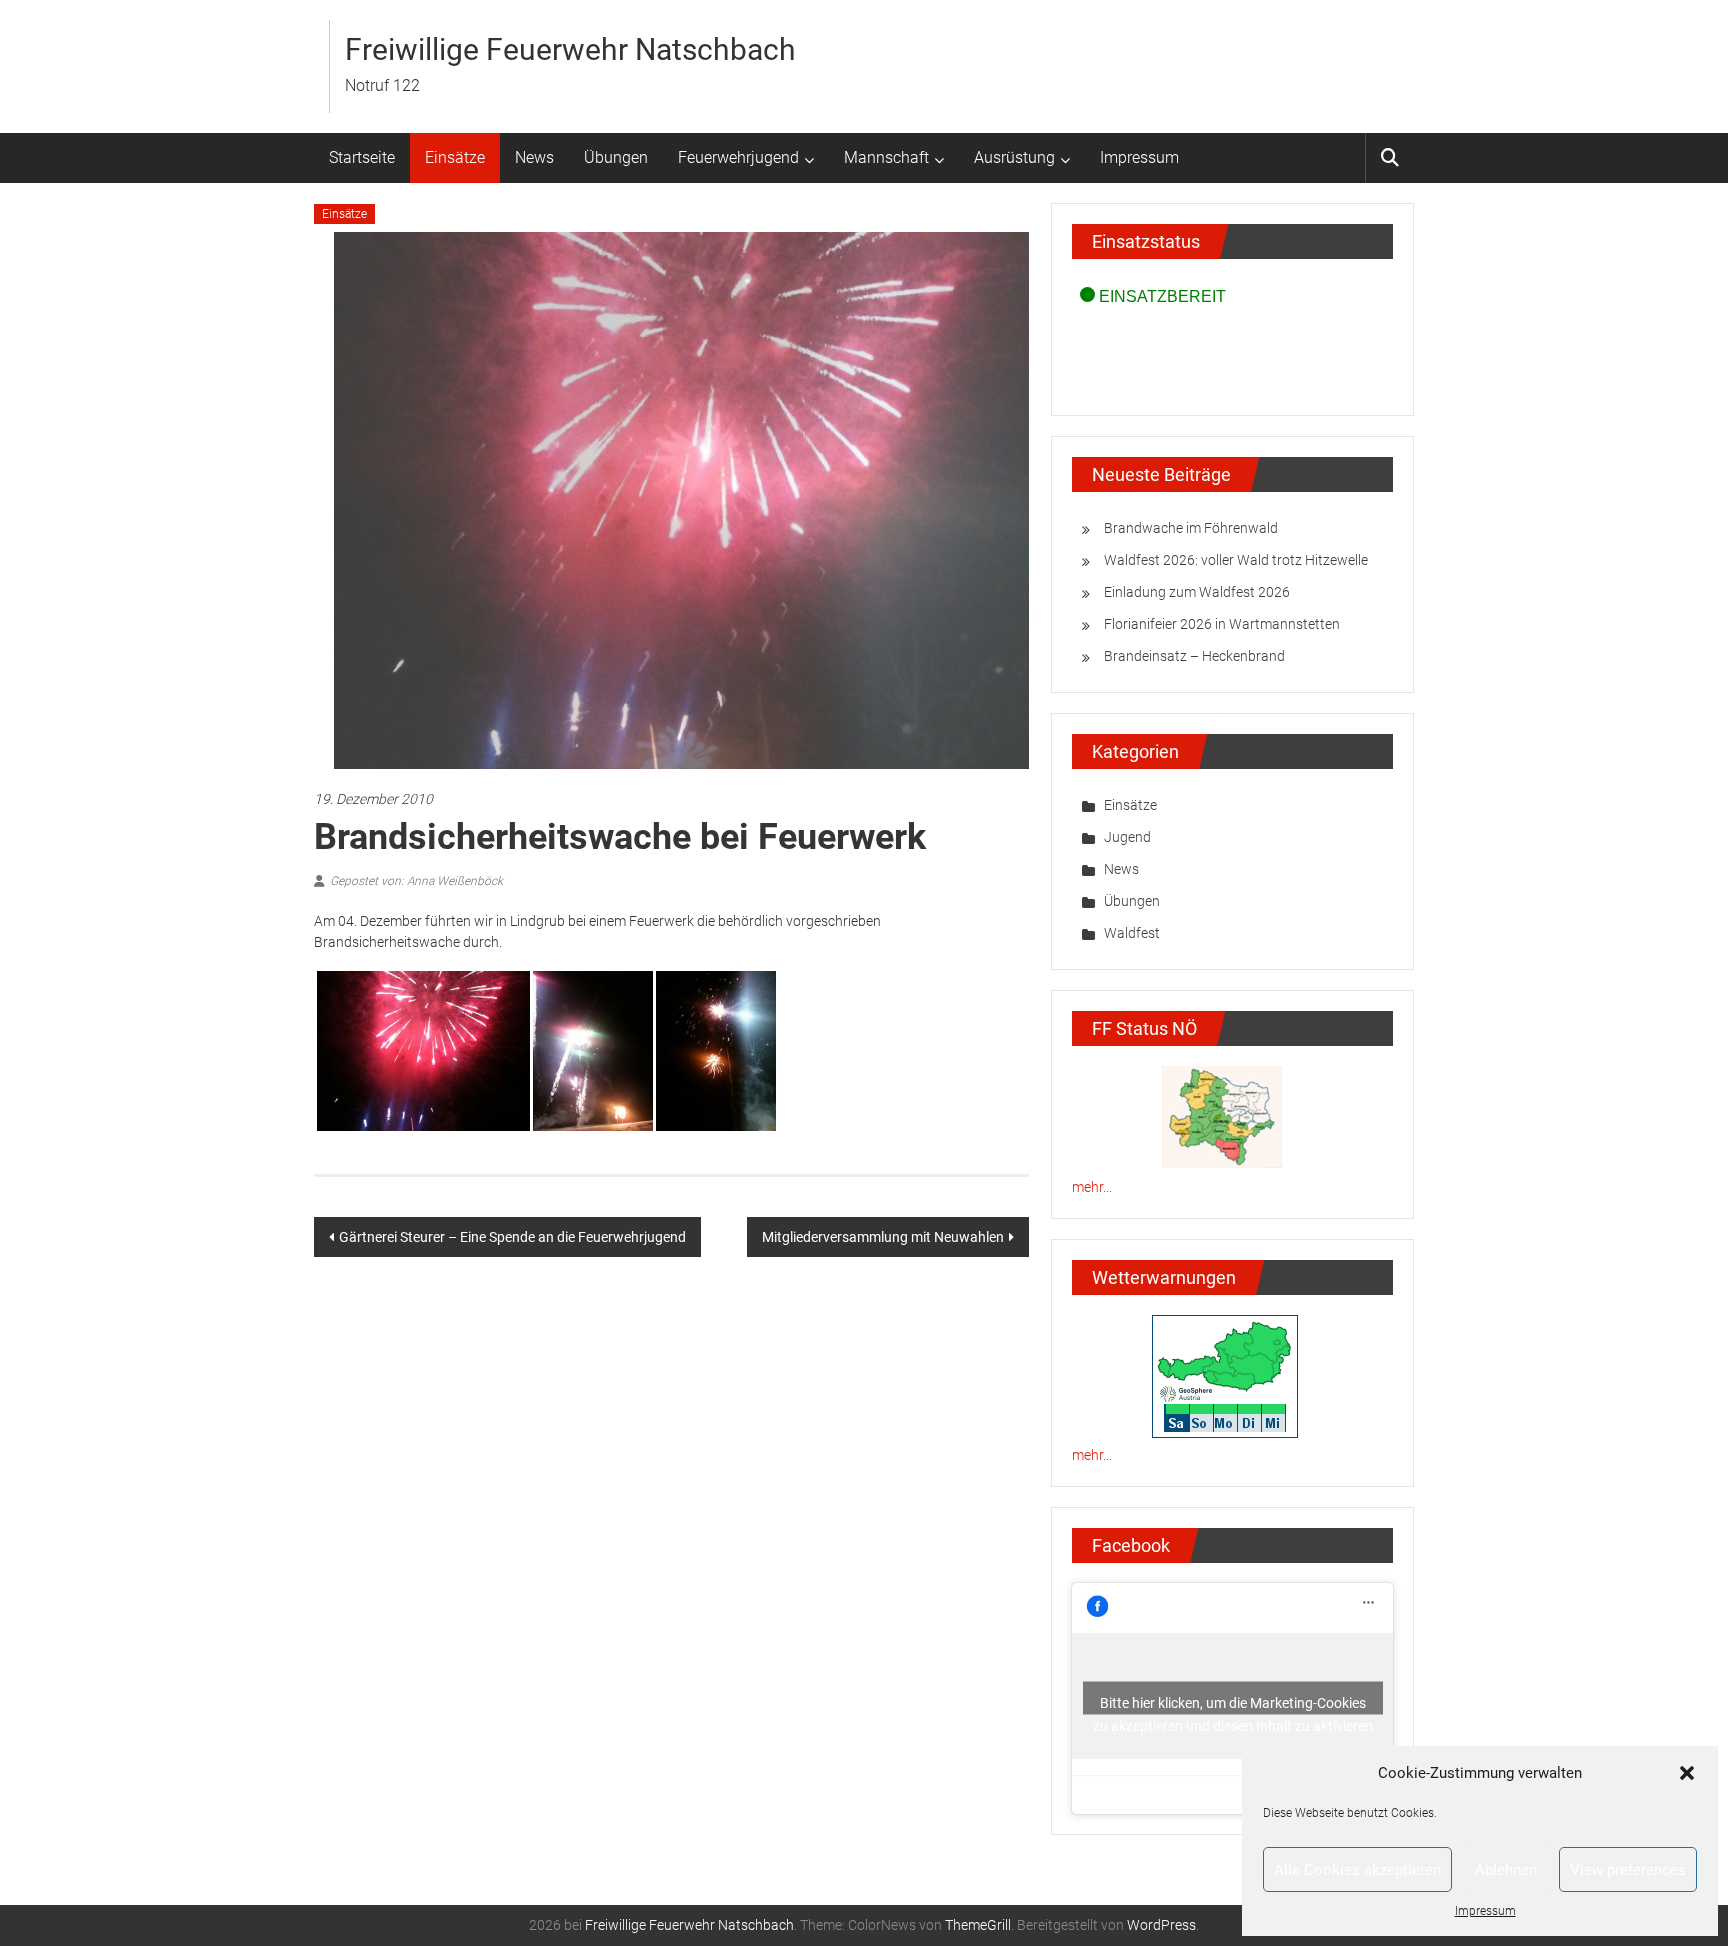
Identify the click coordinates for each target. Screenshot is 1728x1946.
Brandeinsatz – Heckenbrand (1194, 656)
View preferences (1628, 1870)
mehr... (1092, 1187)
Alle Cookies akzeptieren (1357, 1870)
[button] (1687, 1773)
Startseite (362, 157)
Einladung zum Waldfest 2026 (1197, 592)
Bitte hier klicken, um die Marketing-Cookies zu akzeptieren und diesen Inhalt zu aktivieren (1233, 1705)
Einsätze (455, 157)
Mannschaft (886, 157)
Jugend (1127, 837)
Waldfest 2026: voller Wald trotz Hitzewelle (1236, 560)
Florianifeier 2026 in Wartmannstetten (1222, 624)
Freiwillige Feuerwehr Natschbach (570, 49)
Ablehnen (1506, 1870)
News (534, 157)
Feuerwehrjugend (738, 157)
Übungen (616, 157)
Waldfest (1132, 933)
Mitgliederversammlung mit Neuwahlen (883, 1237)
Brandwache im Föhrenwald (1191, 528)
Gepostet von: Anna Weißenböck (416, 881)
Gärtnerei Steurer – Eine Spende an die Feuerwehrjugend (512, 1237)
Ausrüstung (1014, 157)
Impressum (1485, 1911)
